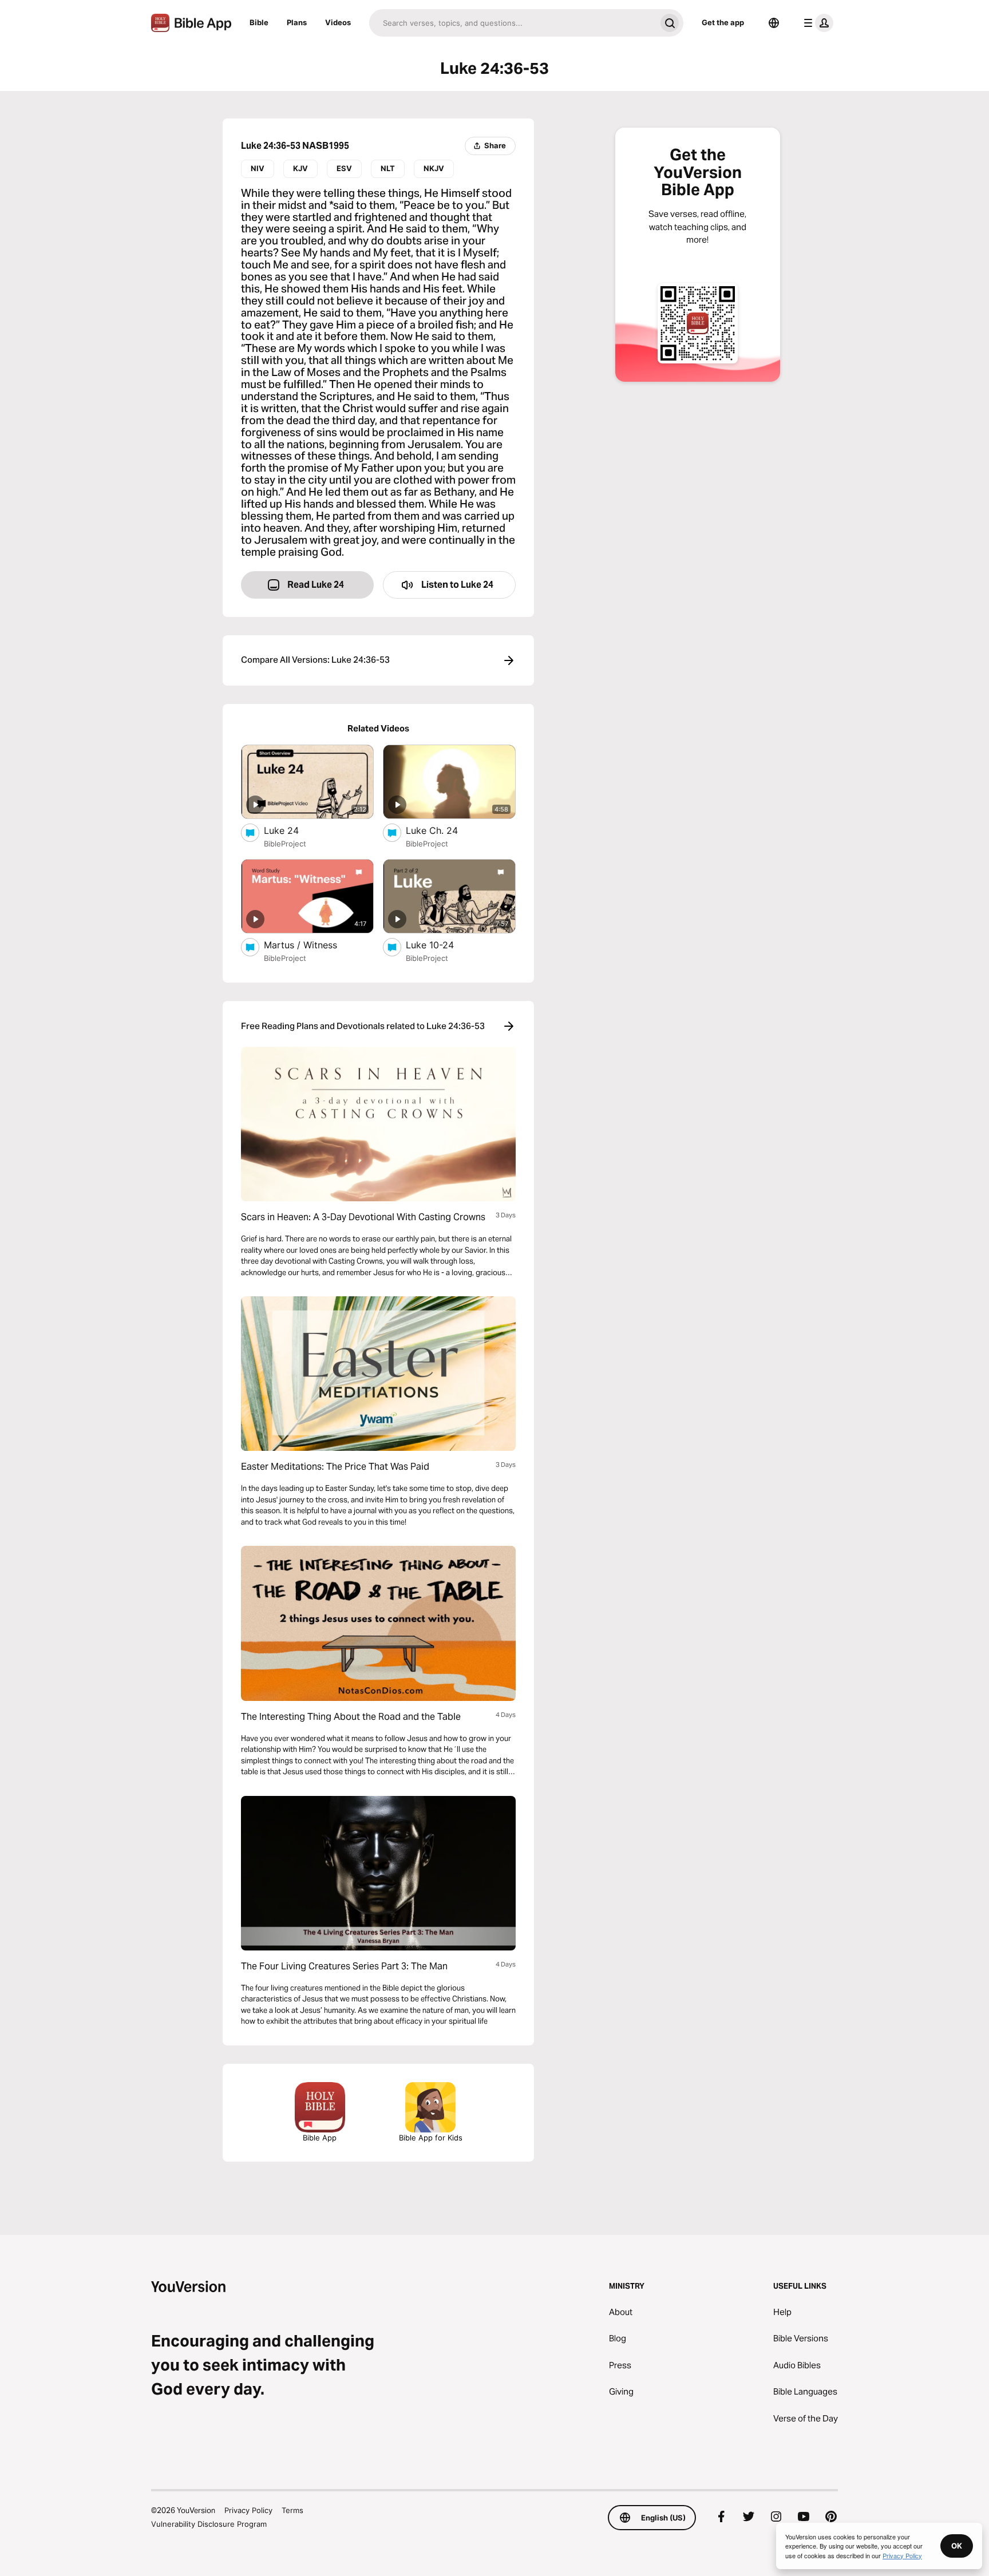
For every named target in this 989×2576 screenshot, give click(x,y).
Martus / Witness (311, 945)
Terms (292, 2510)
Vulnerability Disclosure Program (209, 2524)
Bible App (320, 2138)
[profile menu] (816, 23)
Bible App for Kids (431, 2138)
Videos (338, 22)
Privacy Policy (248, 2510)
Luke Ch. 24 (444, 830)
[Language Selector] (774, 23)
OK (957, 2546)
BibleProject (285, 844)
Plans (297, 22)
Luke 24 (292, 830)
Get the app (723, 22)
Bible (259, 22)
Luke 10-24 (441, 945)
